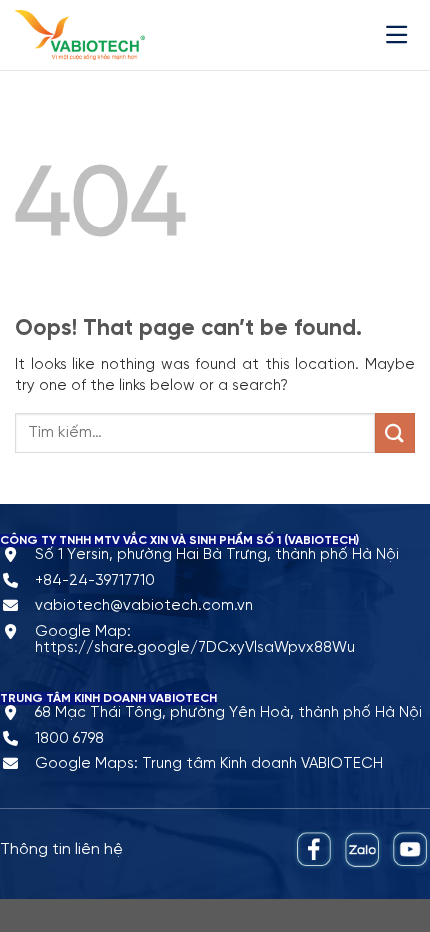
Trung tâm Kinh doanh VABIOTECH (262, 764)
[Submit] (395, 432)
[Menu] (400, 34)
